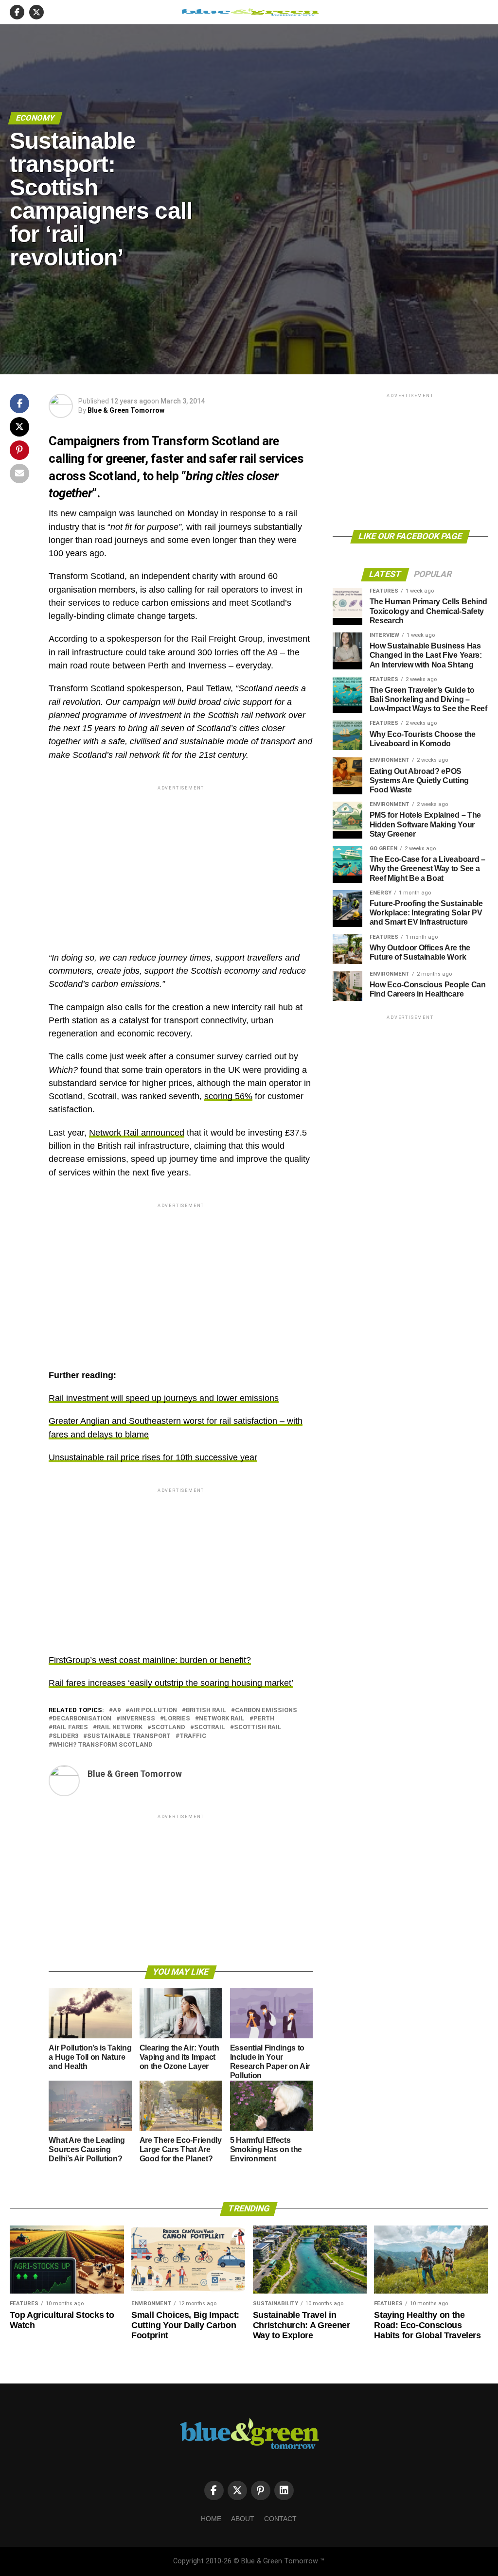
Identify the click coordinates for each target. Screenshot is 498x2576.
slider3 (65, 1736)
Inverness (138, 1719)
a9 (117, 1710)
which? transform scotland (103, 1745)
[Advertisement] (181, 860)
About (243, 2519)
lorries (177, 1719)
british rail (206, 1710)
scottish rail (258, 1727)
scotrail (210, 1727)
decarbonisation (82, 1719)
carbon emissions (266, 1710)
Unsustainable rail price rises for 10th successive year (153, 1457)
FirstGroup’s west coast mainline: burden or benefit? (150, 1660)
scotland (168, 1727)
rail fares (70, 1727)
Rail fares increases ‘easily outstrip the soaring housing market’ (171, 1683)
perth (264, 1719)
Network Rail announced (137, 1133)
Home (211, 2519)
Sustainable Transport (129, 1736)
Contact (280, 2519)
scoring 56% (228, 1096)
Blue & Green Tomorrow (126, 410)
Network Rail (222, 1719)
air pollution (153, 1710)
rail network (120, 1727)
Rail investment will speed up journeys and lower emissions (164, 1398)
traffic (193, 1736)
